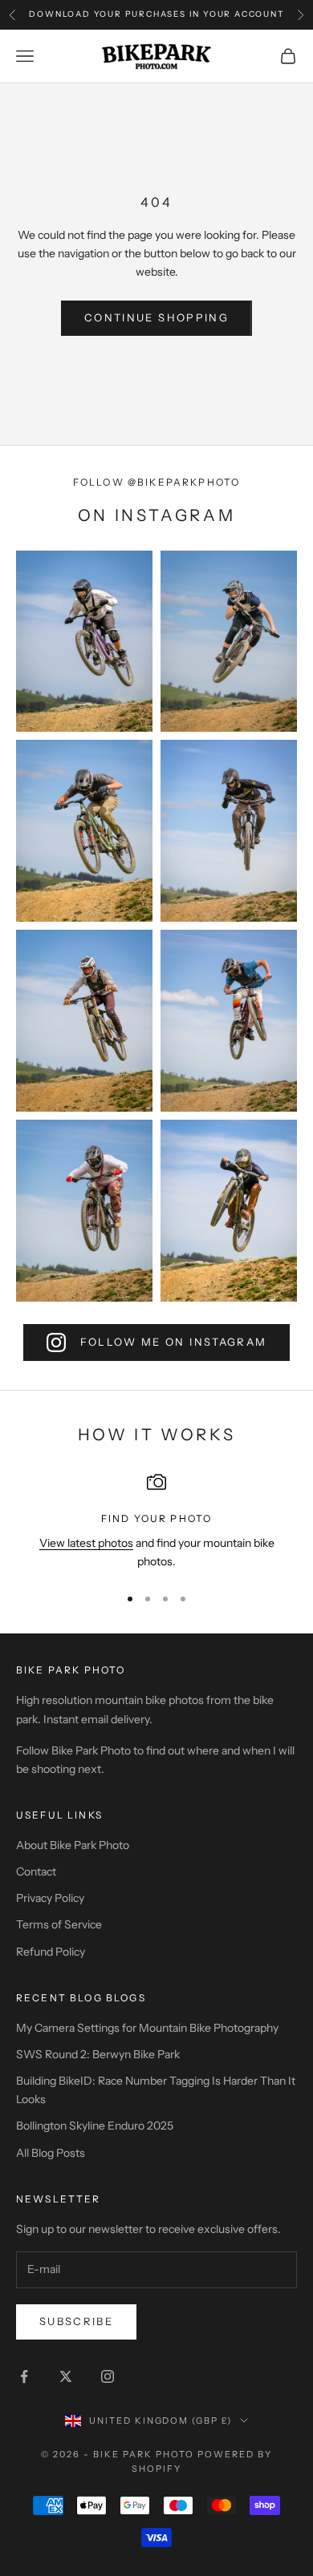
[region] (156, 1522)
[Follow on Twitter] (66, 2376)
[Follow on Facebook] (24, 2376)
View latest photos (86, 1543)
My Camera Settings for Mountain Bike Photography (147, 2028)
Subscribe (76, 2321)
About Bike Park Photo (73, 1845)
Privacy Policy (50, 1898)
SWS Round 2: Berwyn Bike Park (98, 2054)
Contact (36, 1871)
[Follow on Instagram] (108, 2376)
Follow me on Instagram (173, 1342)
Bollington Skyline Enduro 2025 (95, 2126)
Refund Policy (51, 1952)
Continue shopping (156, 317)
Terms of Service (59, 1924)
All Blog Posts (51, 2153)
